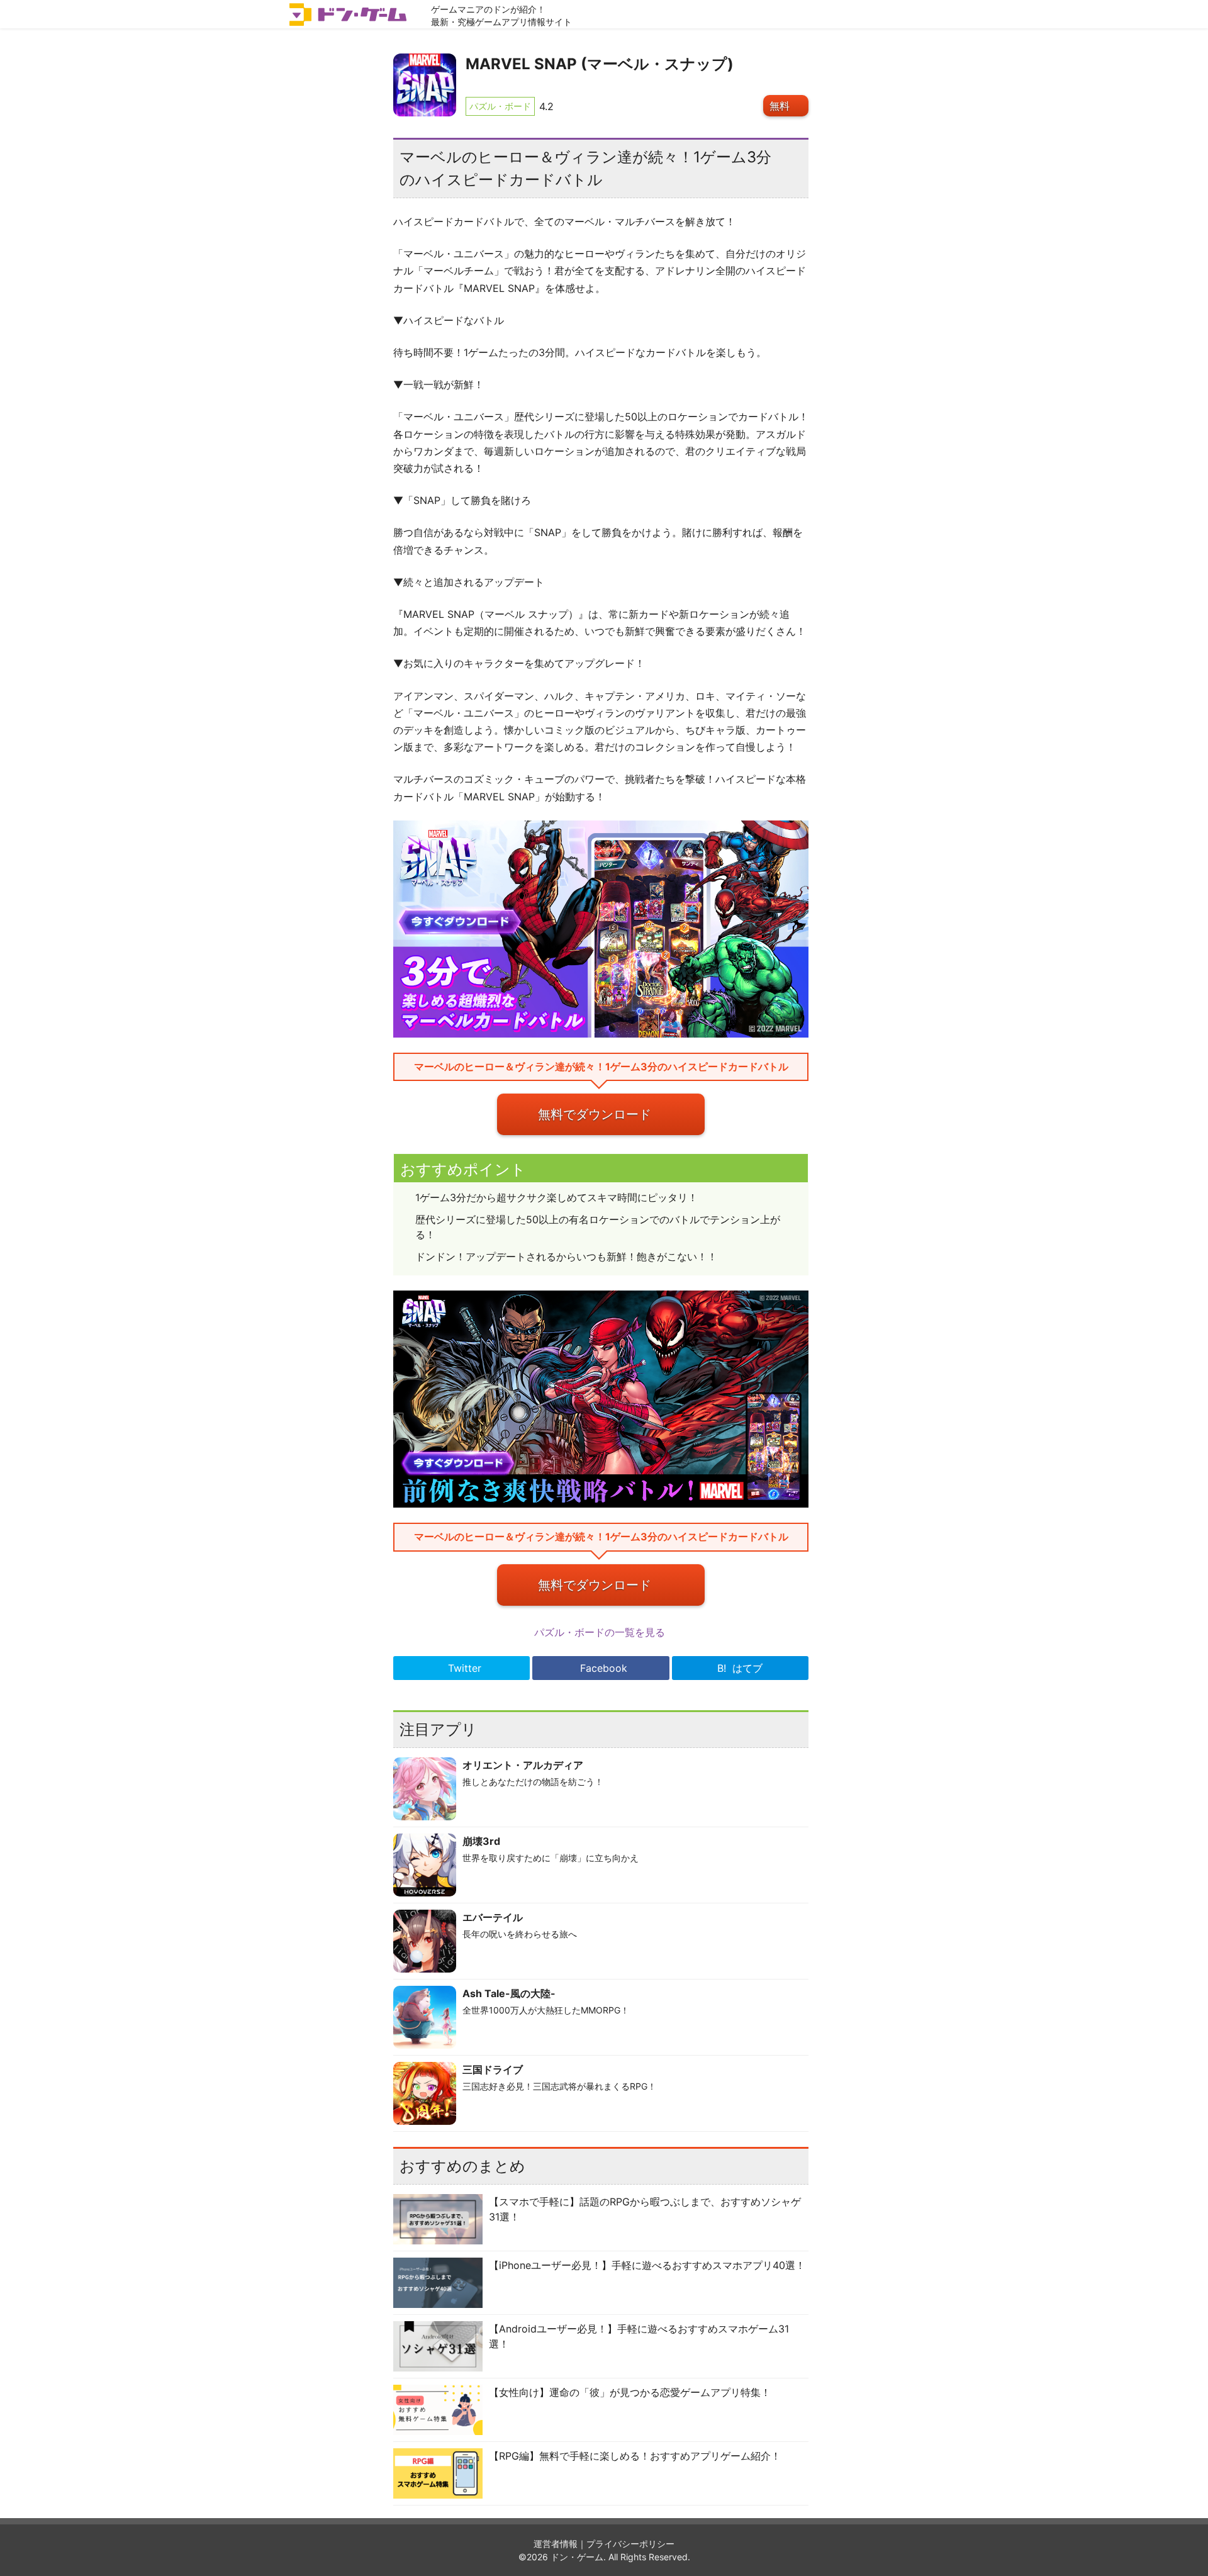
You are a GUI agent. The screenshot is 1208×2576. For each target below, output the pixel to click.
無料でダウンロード (595, 1114)
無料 (780, 106)
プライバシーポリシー (630, 2544)
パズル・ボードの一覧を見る (601, 1632)
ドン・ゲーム (577, 2557)
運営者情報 (556, 2544)
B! (740, 1668)
